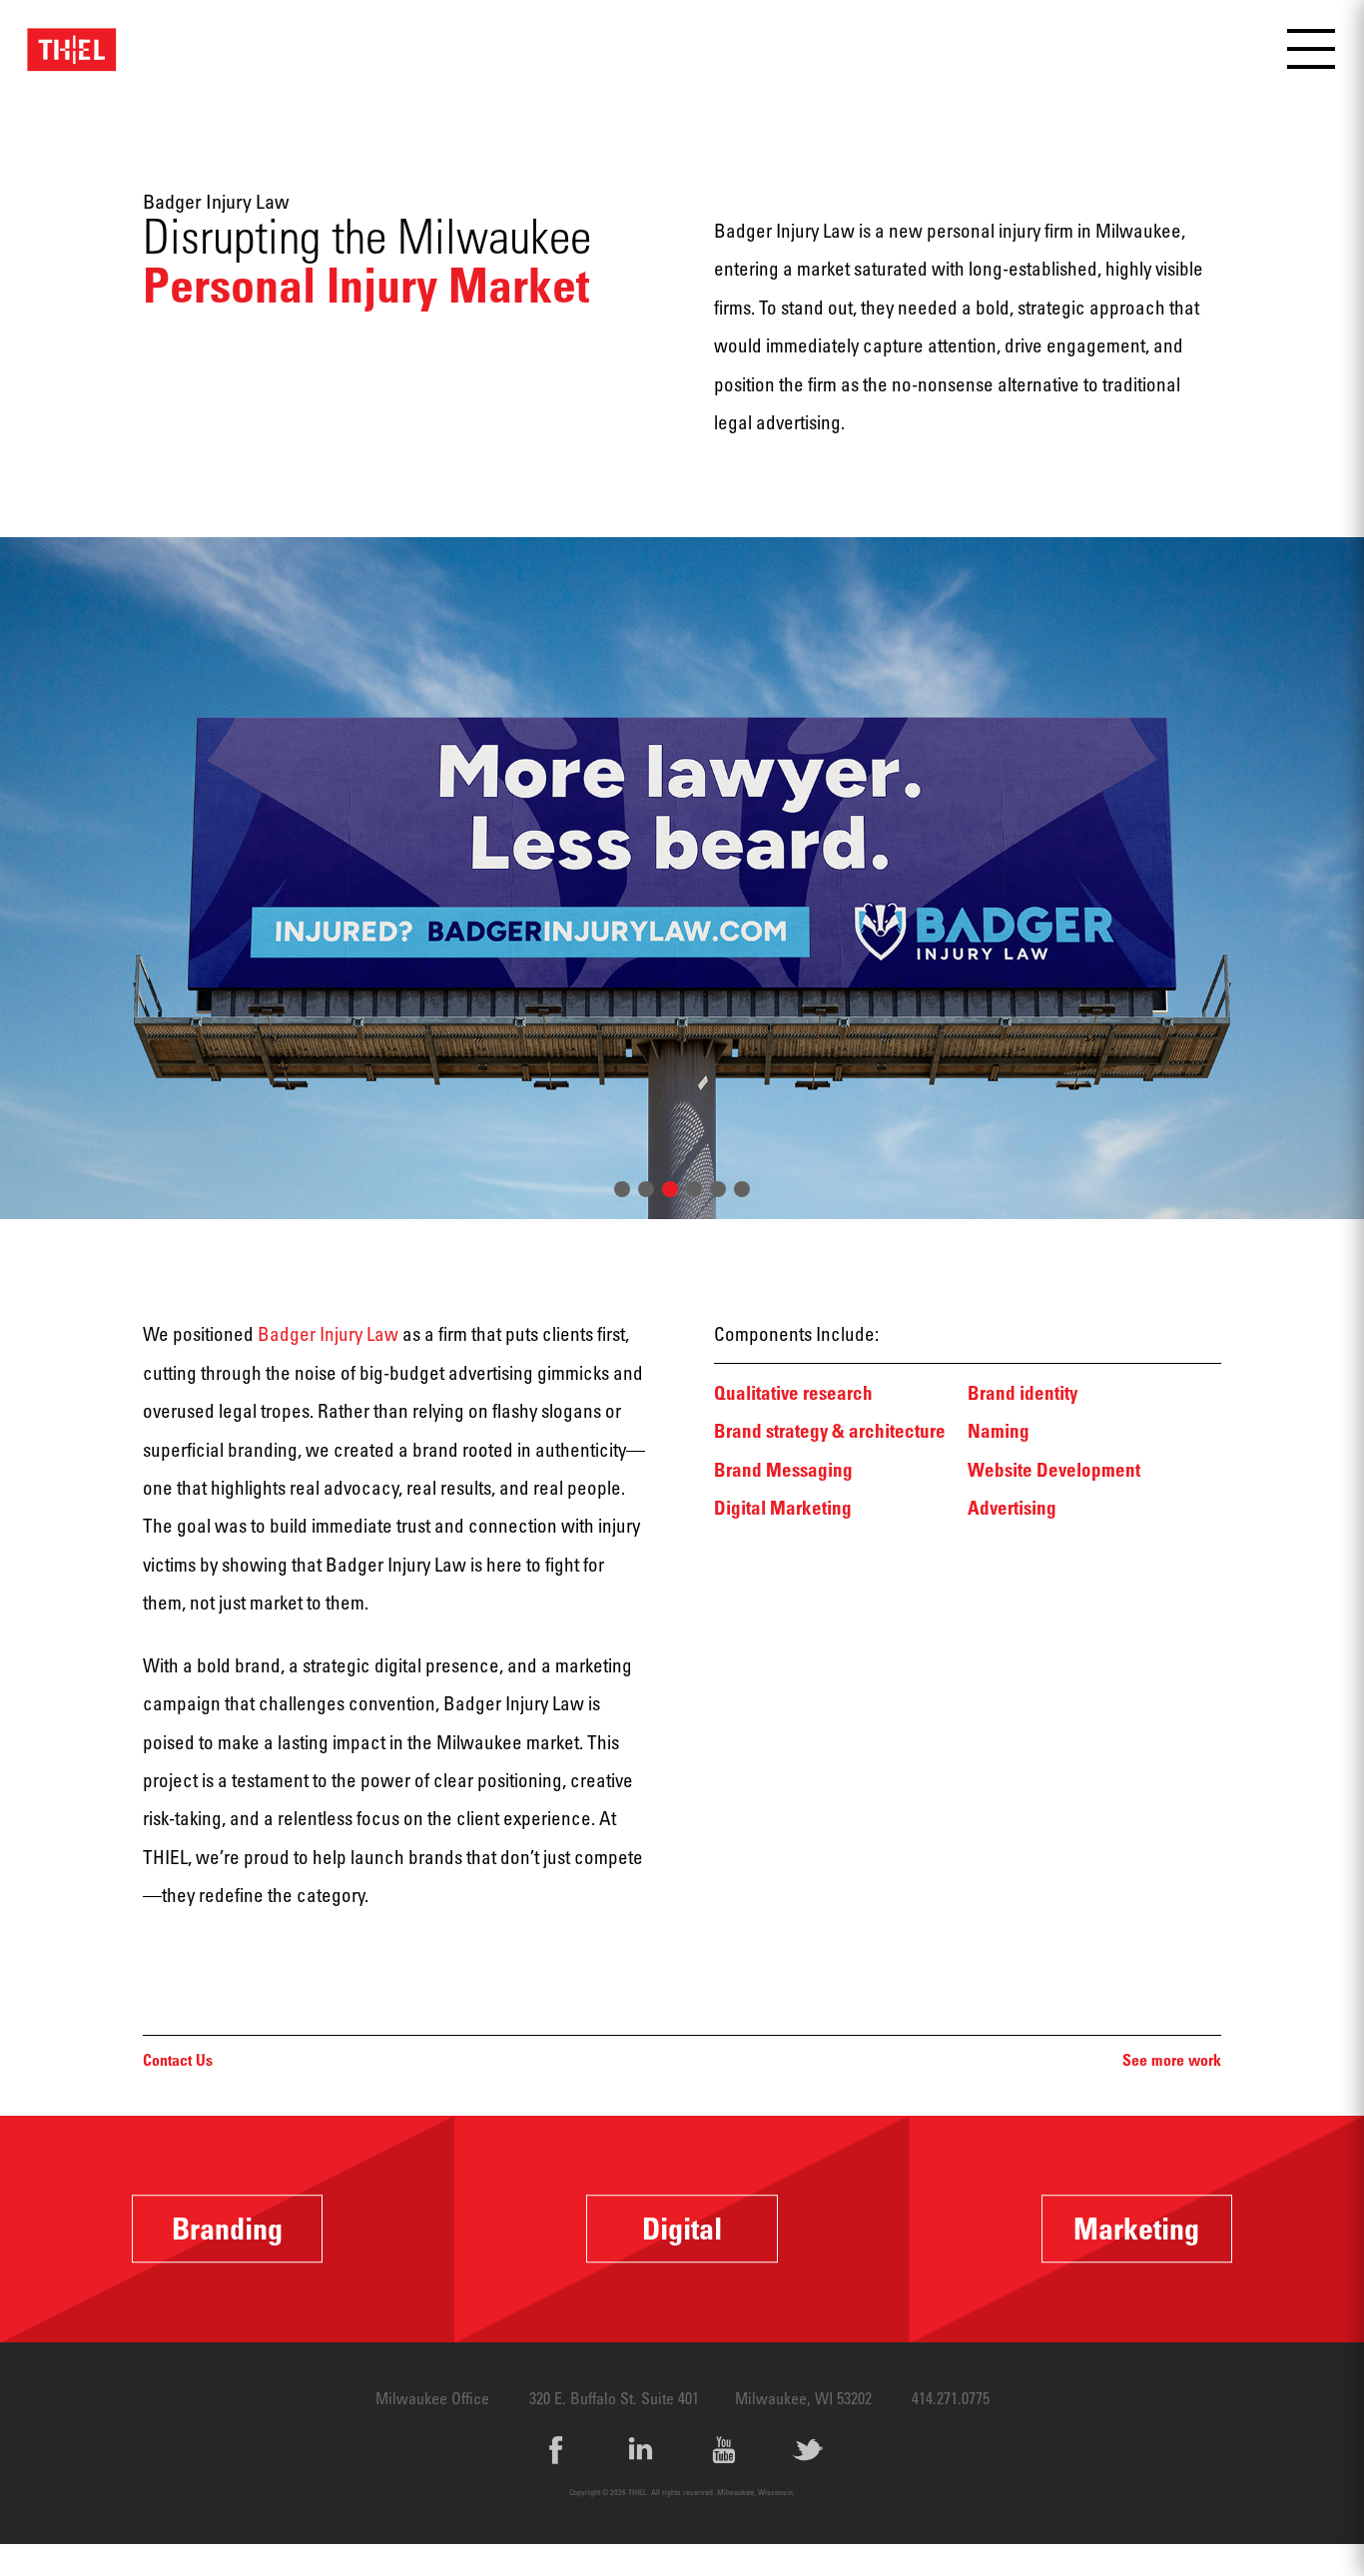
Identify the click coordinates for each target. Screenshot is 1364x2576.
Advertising (1012, 1507)
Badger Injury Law (328, 1333)
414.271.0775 (951, 2398)
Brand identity (1023, 1392)
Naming (999, 1430)
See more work (1172, 2060)
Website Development (1054, 1469)
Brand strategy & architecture (830, 1430)
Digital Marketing (783, 1507)
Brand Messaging (783, 1469)
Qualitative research (793, 1392)
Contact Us (178, 2060)
